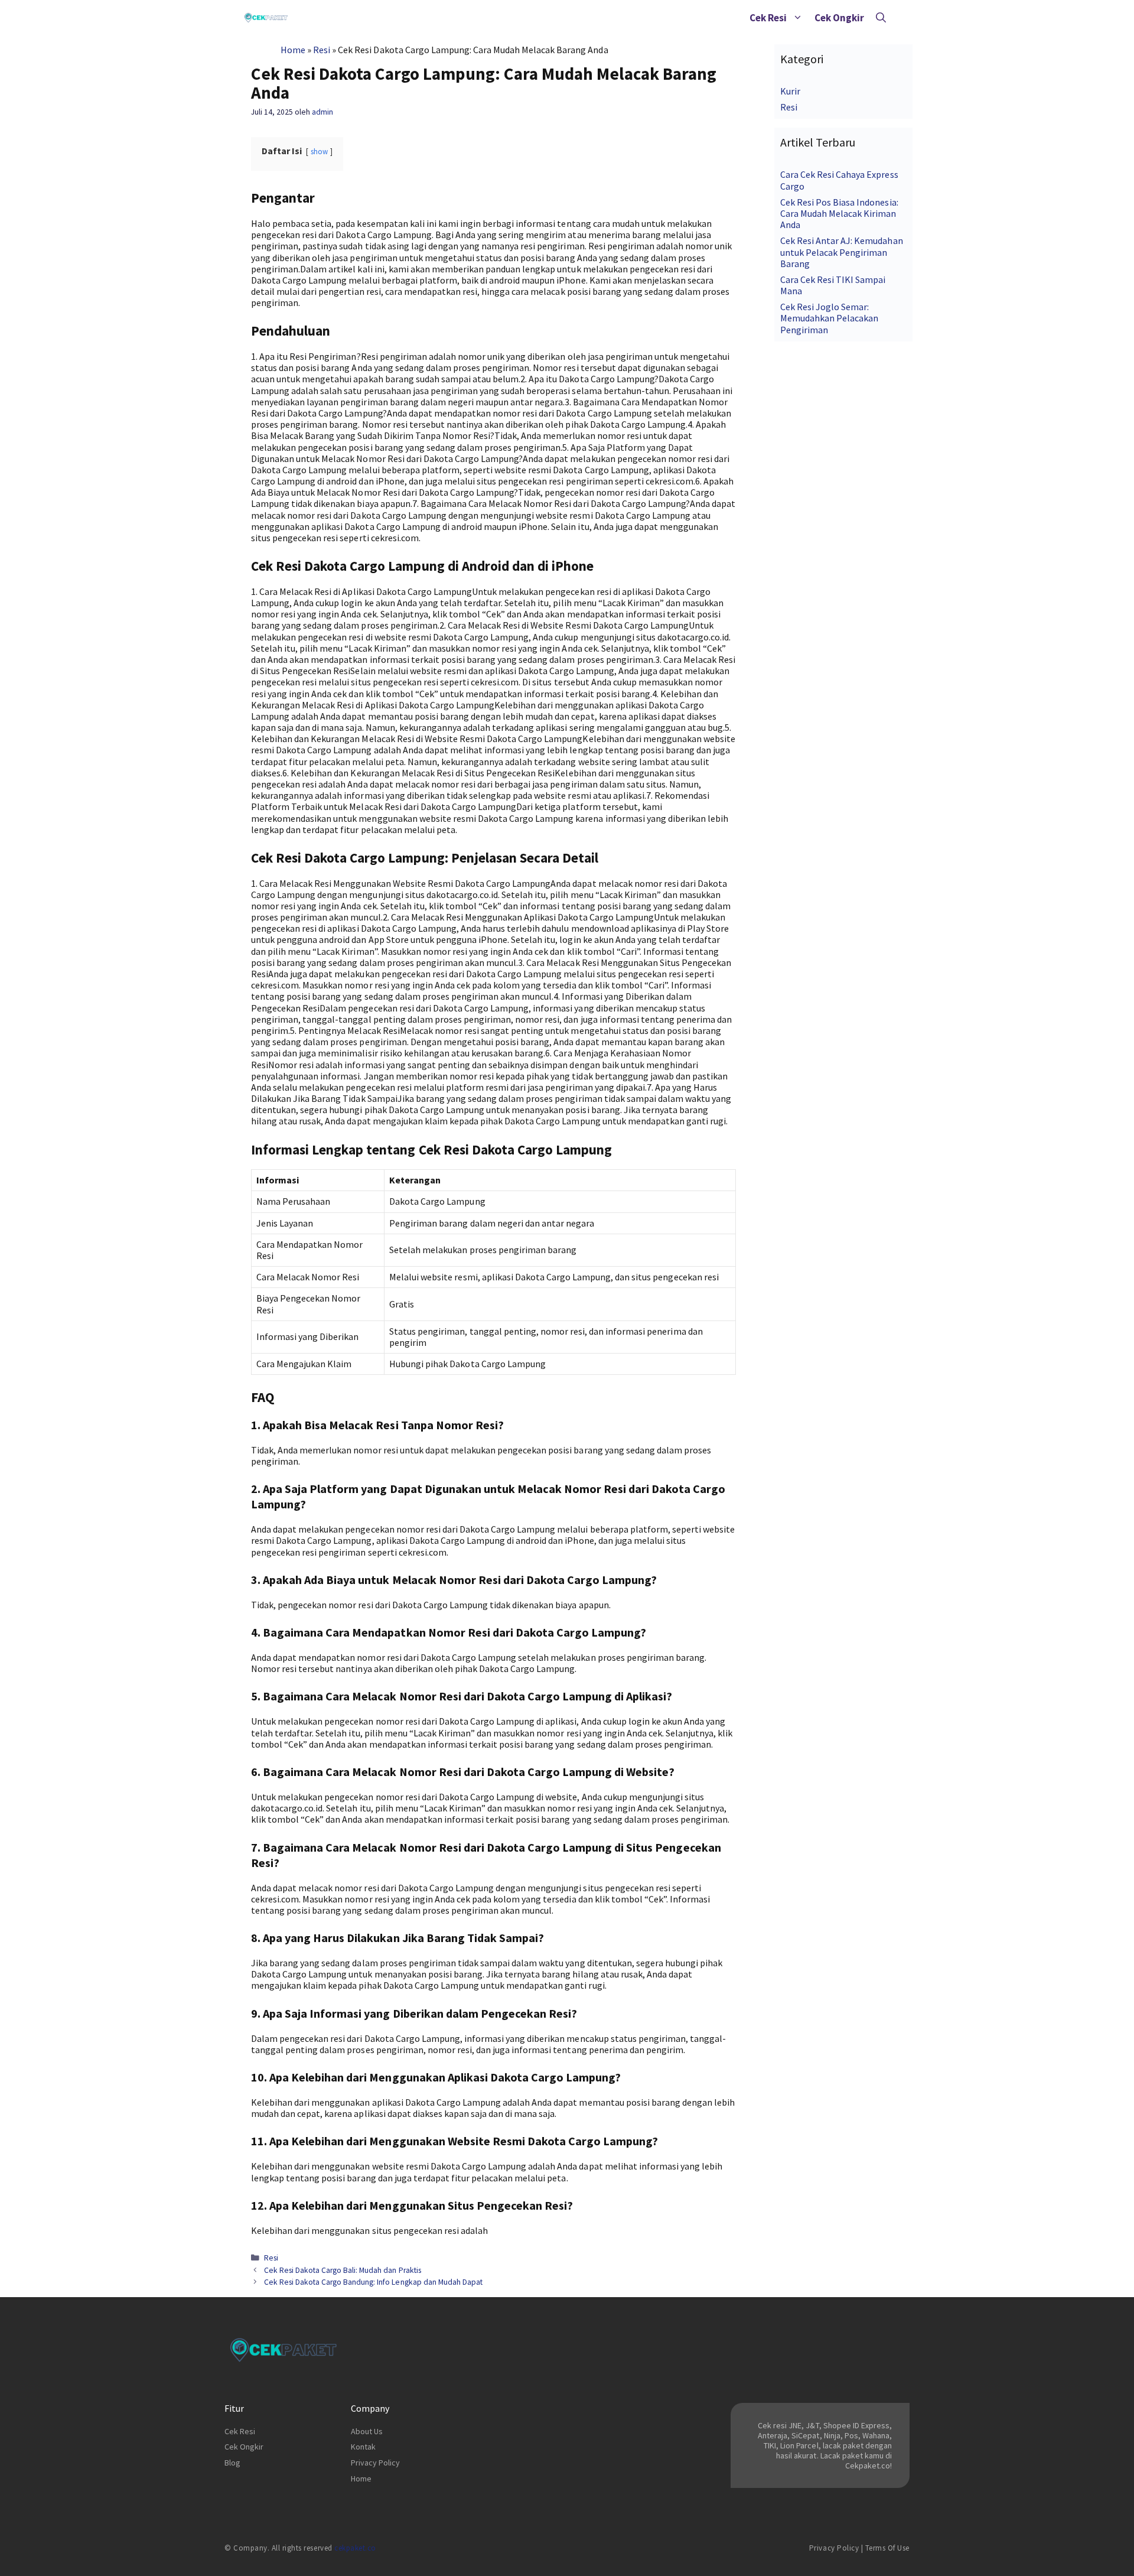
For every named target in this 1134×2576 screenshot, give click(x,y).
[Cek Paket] (266, 18)
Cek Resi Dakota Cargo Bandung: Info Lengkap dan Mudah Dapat (373, 2282)
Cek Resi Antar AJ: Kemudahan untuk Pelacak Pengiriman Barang (842, 252)
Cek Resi (768, 18)
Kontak (363, 2447)
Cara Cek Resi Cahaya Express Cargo (839, 180)
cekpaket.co (355, 2548)
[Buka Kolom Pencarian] (881, 18)
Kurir (790, 91)
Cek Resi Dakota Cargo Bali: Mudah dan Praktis (343, 2270)
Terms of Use (887, 2548)
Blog (232, 2463)
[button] (798, 18)
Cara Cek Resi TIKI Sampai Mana (833, 285)
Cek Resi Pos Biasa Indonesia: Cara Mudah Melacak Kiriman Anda (839, 213)
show (319, 151)
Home (293, 50)
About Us (367, 2431)
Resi (322, 50)
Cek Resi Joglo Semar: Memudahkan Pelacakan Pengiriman (829, 318)
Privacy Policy (375, 2463)
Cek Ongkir (839, 18)
